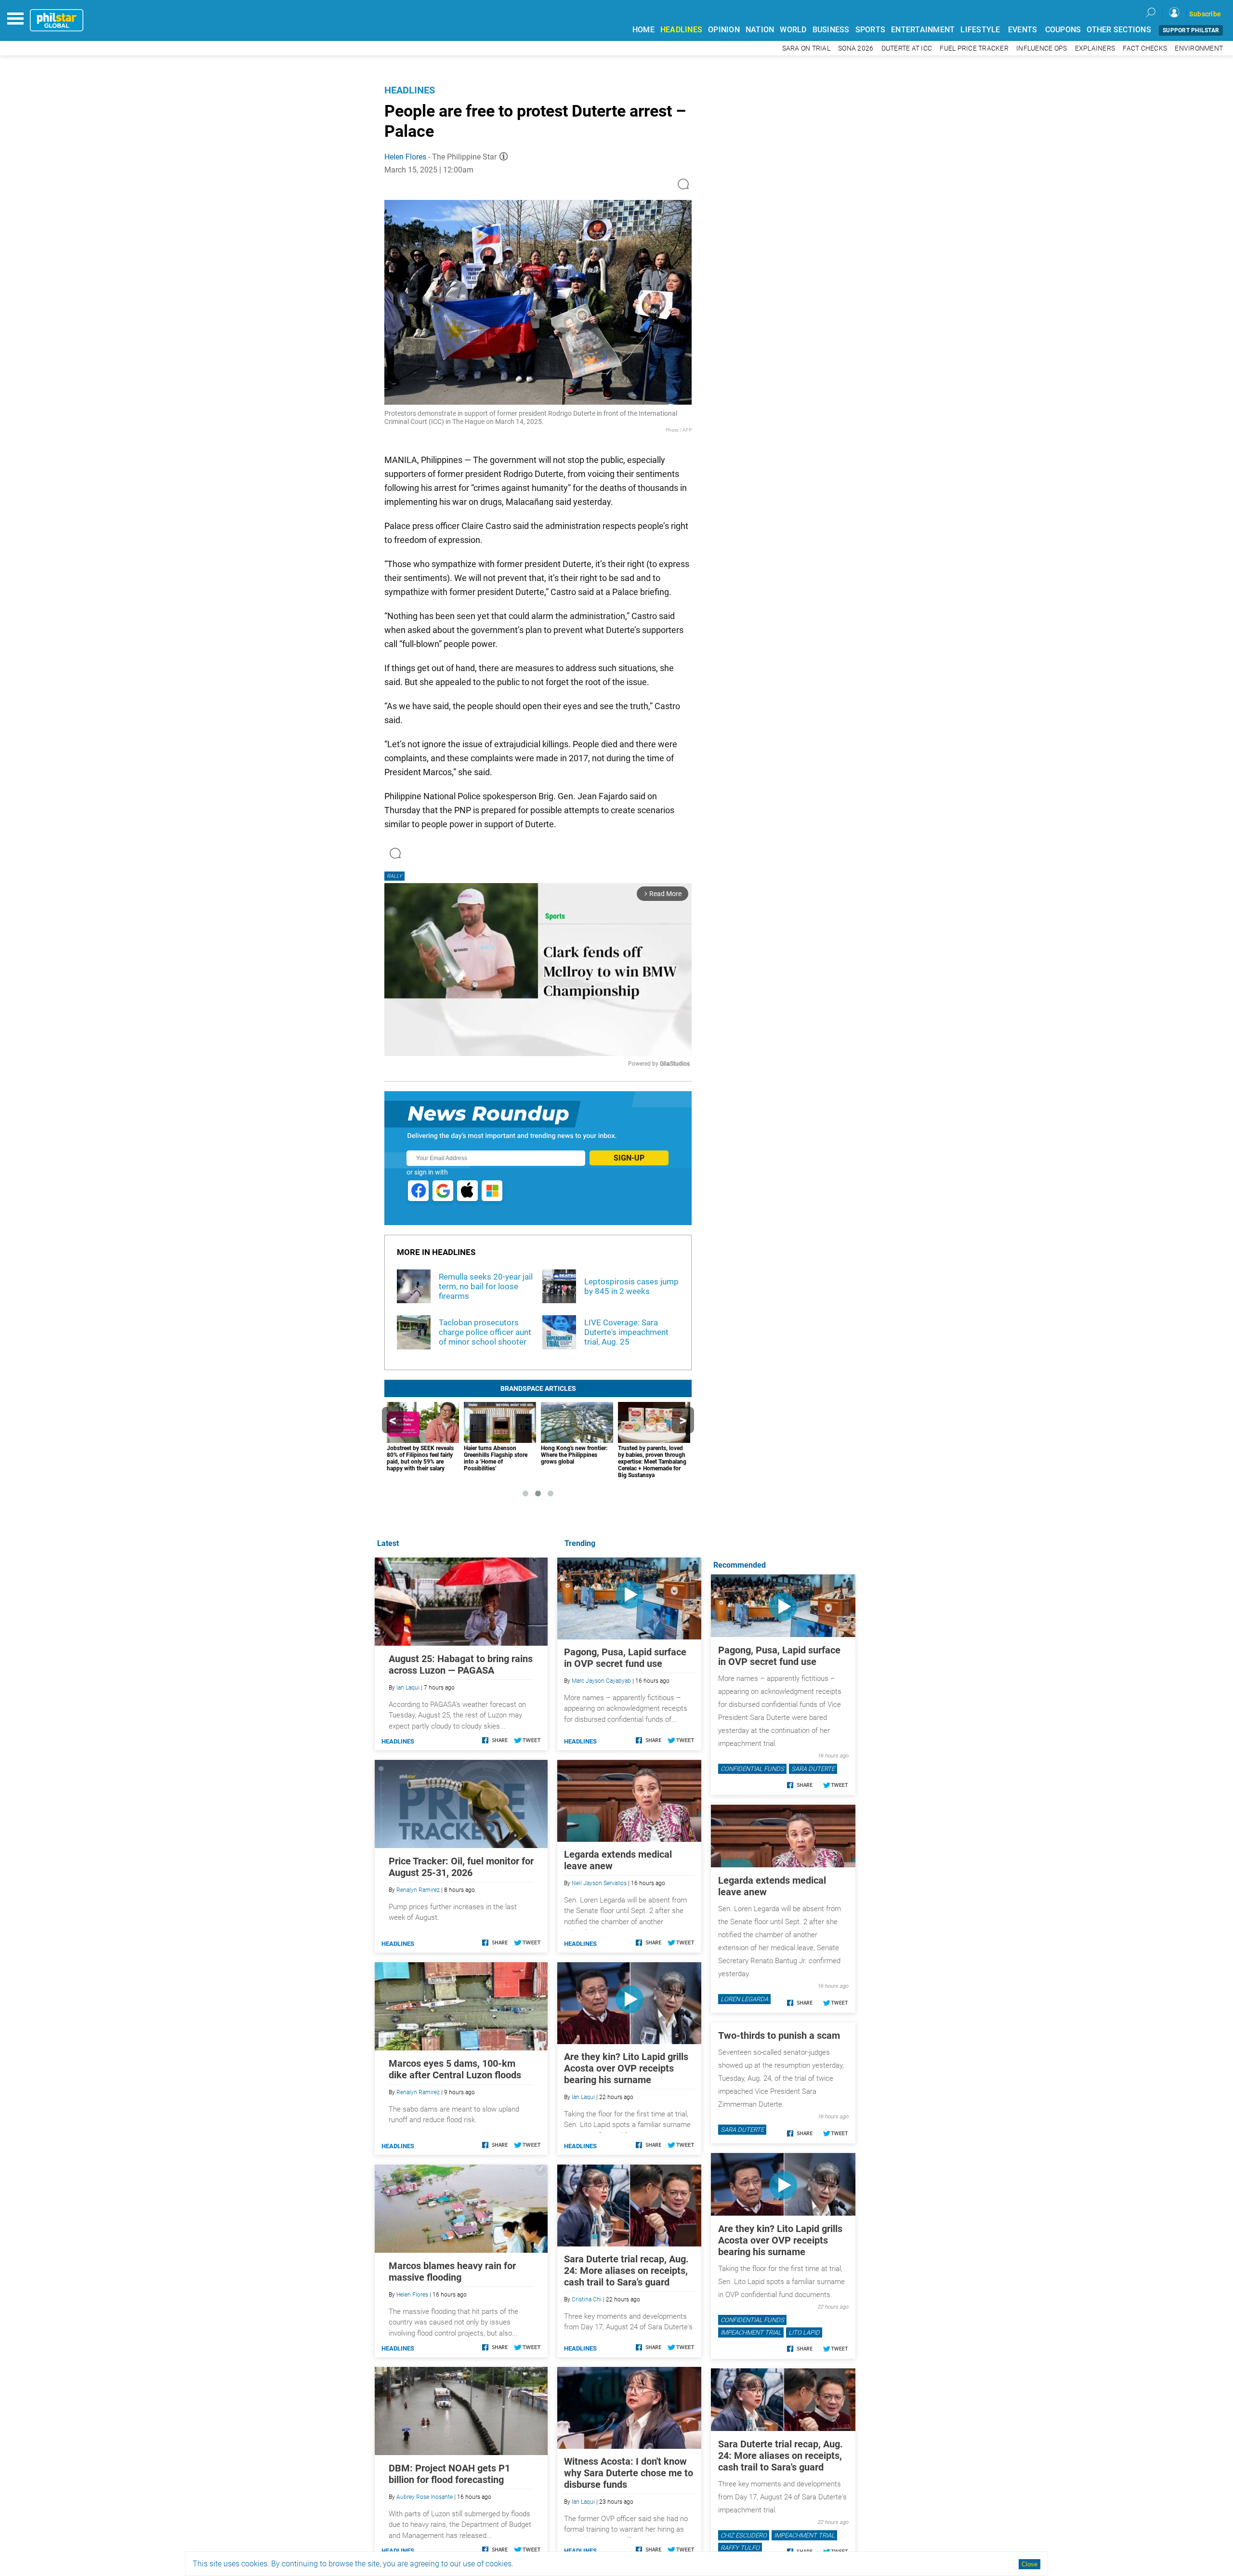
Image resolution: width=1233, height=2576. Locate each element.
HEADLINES (681, 30)
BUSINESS (831, 30)
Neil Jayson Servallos (599, 1883)
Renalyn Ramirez (418, 1890)
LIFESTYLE (980, 30)
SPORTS (871, 30)
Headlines (410, 90)
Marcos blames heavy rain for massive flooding (452, 2272)
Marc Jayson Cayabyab (601, 1681)
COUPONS (1063, 30)
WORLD (793, 30)
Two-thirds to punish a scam (779, 2035)
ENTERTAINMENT (923, 30)
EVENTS (1023, 30)
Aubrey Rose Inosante (425, 2497)
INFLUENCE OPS (1042, 48)
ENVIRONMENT (1199, 48)
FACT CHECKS (1145, 48)
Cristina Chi (587, 2299)
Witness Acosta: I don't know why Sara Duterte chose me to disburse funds (629, 2473)
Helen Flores (405, 157)
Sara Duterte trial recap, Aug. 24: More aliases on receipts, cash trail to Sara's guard (626, 2271)
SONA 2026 (856, 48)
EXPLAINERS (1095, 48)
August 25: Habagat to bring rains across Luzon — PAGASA (461, 1664)
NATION (760, 30)
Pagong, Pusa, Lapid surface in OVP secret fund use (625, 1658)
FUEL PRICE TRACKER (974, 48)
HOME (643, 30)
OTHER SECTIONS (1119, 30)
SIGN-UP (629, 1158)
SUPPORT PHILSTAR (1191, 30)
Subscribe (1205, 14)
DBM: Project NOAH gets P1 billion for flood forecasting (449, 2474)
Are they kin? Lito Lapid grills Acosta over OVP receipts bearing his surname (626, 2068)
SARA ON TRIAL (806, 48)
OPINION (724, 30)
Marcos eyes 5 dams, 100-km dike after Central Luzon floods (455, 2069)
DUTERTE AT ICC (907, 48)
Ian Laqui (583, 2097)
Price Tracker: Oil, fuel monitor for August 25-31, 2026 (461, 1867)
